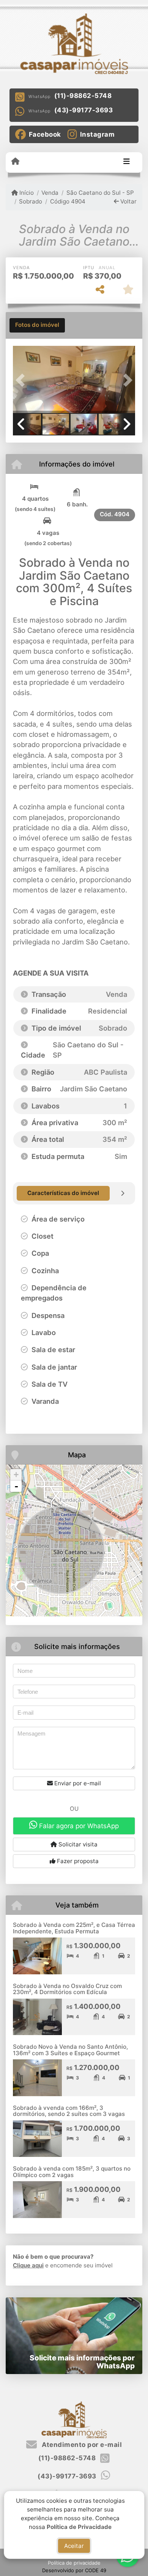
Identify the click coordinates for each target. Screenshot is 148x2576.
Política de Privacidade (79, 2526)
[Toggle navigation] (127, 162)
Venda (50, 193)
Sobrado (31, 201)
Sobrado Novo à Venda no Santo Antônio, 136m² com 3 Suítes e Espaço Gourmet (70, 2050)
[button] (22, 380)
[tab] (37, 325)
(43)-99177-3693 (84, 110)
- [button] (16, 1486)
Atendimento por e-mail (81, 2445)
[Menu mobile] (15, 162)
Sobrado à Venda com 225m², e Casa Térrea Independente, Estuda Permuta (74, 1928)
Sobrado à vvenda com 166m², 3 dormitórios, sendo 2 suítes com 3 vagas (69, 2111)
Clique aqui (28, 2265)
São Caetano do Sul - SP (100, 193)
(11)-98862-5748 (83, 96)
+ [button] (16, 1475)
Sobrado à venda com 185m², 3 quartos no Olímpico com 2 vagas (72, 2172)
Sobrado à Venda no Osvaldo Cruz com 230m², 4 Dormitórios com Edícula (67, 1989)
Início (26, 193)
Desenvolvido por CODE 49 (74, 2570)
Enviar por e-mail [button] (77, 1783)
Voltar (128, 201)
